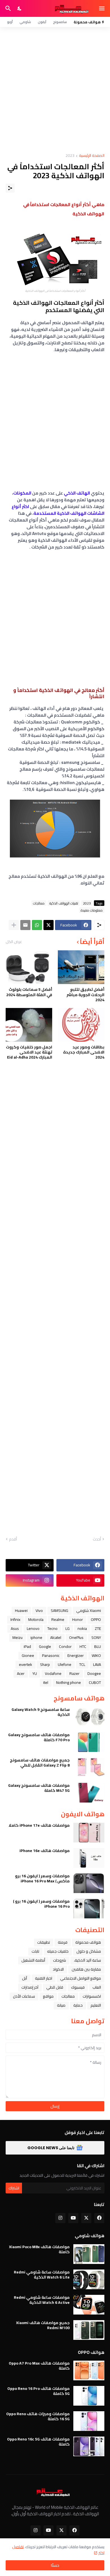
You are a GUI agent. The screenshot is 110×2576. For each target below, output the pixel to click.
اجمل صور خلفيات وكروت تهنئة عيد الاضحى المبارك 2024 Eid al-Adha (29, 1052)
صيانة (61, 2005)
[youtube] (73, 2218)
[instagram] (60, 2218)
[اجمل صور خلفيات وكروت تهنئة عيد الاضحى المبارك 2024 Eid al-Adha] (29, 1025)
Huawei (21, 1610)
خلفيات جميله (58, 1951)
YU (35, 1673)
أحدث (97, 1539)
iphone (36, 1637)
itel (46, 1682)
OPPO (96, 1619)
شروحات (60, 1960)
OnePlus (76, 1637)
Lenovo (33, 1628)
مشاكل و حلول (89, 1951)
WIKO (96, 1655)
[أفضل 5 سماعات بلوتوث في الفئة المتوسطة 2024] (29, 967)
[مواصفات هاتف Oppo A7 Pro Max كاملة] (89, 2370)
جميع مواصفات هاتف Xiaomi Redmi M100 (43, 2325)
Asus (15, 1628)
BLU (98, 1646)
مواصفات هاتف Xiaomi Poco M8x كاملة (39, 2249)
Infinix (15, 1619)
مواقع (48, 1996)
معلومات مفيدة (92, 910)
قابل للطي (55, 1987)
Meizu (17, 1637)
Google (45, 1646)
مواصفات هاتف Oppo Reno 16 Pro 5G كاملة (38, 2391)
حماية (78, 2005)
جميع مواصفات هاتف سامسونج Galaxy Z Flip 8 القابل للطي (40, 1763)
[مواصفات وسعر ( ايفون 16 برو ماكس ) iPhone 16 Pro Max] (89, 1883)
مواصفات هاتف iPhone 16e (45, 1851)
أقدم (13, 1539)
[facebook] (99, 2218)
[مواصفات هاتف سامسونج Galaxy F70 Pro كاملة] (89, 1742)
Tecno (52, 1628)
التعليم (96, 2005)
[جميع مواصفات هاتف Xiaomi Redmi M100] (89, 2330)
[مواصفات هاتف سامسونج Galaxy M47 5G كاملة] (89, 1793)
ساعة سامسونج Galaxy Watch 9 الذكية (41, 1712)
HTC (83, 1646)
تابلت (35, 1951)
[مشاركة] (10, 188)
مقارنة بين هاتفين (86, 1969)
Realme (58, 1619)
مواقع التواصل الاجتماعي (81, 1978)
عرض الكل (14, 942)
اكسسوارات (92, 1996)
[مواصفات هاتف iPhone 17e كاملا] (89, 1833)
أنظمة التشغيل (33, 1960)
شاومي (25, 22)
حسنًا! (55, 2565)
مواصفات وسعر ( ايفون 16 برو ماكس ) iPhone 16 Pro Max (42, 1878)
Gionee (28, 1655)
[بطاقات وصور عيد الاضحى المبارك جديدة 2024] (81, 1025)
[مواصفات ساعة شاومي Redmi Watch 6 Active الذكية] (89, 2305)
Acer (21, 1673)
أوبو (10, 22)
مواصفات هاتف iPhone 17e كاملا (39, 1825)
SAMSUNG (60, 1610)
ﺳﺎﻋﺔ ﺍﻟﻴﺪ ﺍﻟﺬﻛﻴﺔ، (87, 1960)
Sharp (45, 1664)
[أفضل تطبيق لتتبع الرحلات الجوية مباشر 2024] (81, 967)
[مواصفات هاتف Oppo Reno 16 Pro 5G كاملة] (89, 2396)
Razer (74, 1673)
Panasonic (51, 1655)
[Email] (25, 925)
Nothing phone (69, 1682)
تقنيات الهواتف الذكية (64, 903)
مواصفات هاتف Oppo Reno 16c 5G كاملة (38, 2442)
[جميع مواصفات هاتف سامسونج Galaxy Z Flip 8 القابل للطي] (89, 1767)
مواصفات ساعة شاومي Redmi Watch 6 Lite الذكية (42, 2275)
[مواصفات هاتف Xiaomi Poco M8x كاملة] (89, 2254)
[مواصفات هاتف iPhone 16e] (89, 1858)
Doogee (94, 1673)
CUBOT (95, 1682)
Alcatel (56, 1637)
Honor (78, 1619)
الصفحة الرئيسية (92, 156)
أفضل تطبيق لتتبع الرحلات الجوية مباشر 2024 (85, 995)
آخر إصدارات (30, 1987)
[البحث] (7, 8)
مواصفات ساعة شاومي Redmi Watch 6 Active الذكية (42, 2300)
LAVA (97, 1664)
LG (68, 1628)
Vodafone (53, 1673)
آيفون (42, 22)
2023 (70, 156)
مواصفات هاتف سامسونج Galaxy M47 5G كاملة (39, 1788)
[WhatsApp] (37, 925)
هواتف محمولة (88, 1942)
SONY (96, 1637)
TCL (82, 1664)
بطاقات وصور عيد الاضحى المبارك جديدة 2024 (84, 1052)
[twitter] (86, 2218)
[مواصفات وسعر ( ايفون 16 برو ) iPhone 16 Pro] (89, 1909)
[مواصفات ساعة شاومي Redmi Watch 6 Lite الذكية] (89, 2279)
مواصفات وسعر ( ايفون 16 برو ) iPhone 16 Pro (41, 1904)
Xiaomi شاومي (89, 1610)
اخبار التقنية (44, 1978)
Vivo (39, 1610)
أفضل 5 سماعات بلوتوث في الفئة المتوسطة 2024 (29, 992)
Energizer (76, 1655)
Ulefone (65, 1664)
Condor (65, 1646)
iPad (27, 1646)
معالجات (39, 903)
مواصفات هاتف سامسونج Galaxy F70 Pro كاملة (39, 1737)
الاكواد (58, 1969)
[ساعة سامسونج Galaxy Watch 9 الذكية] (89, 1717)
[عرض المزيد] (14, 925)
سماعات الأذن (24, 1996)
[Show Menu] (102, 8)
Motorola (36, 1619)
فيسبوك (78, 1987)
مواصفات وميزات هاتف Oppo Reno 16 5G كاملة (38, 2416)
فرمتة (63, 1942)
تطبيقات (44, 1942)
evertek (26, 1664)
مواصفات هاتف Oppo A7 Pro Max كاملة (39, 2366)
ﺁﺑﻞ (25, 1978)
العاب (97, 1987)
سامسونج (60, 22)
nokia (82, 1628)
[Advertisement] (55, 90)
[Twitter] (49, 925)
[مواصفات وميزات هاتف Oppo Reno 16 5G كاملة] (89, 2421)
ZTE (98, 1628)
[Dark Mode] (20, 8)
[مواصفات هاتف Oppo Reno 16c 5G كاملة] (89, 2446)
